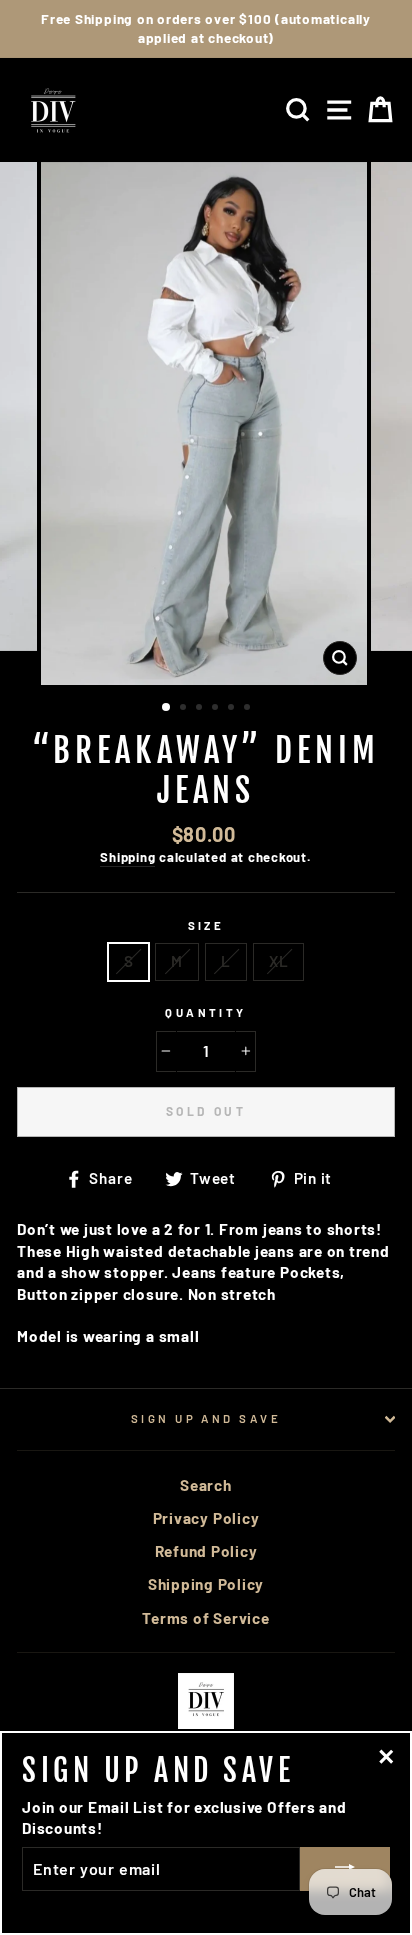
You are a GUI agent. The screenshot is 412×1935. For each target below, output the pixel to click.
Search (206, 1485)
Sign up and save (206, 1418)
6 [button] (249, 709)
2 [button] (185, 709)
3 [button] (201, 709)
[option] (206, 29)
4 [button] (217, 709)
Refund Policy (206, 1551)
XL (279, 961)
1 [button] (167, 708)
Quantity (206, 1012)
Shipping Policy (206, 1584)
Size (206, 925)
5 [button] (233, 709)
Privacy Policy (206, 1518)
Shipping (127, 857)
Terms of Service (205, 1618)
